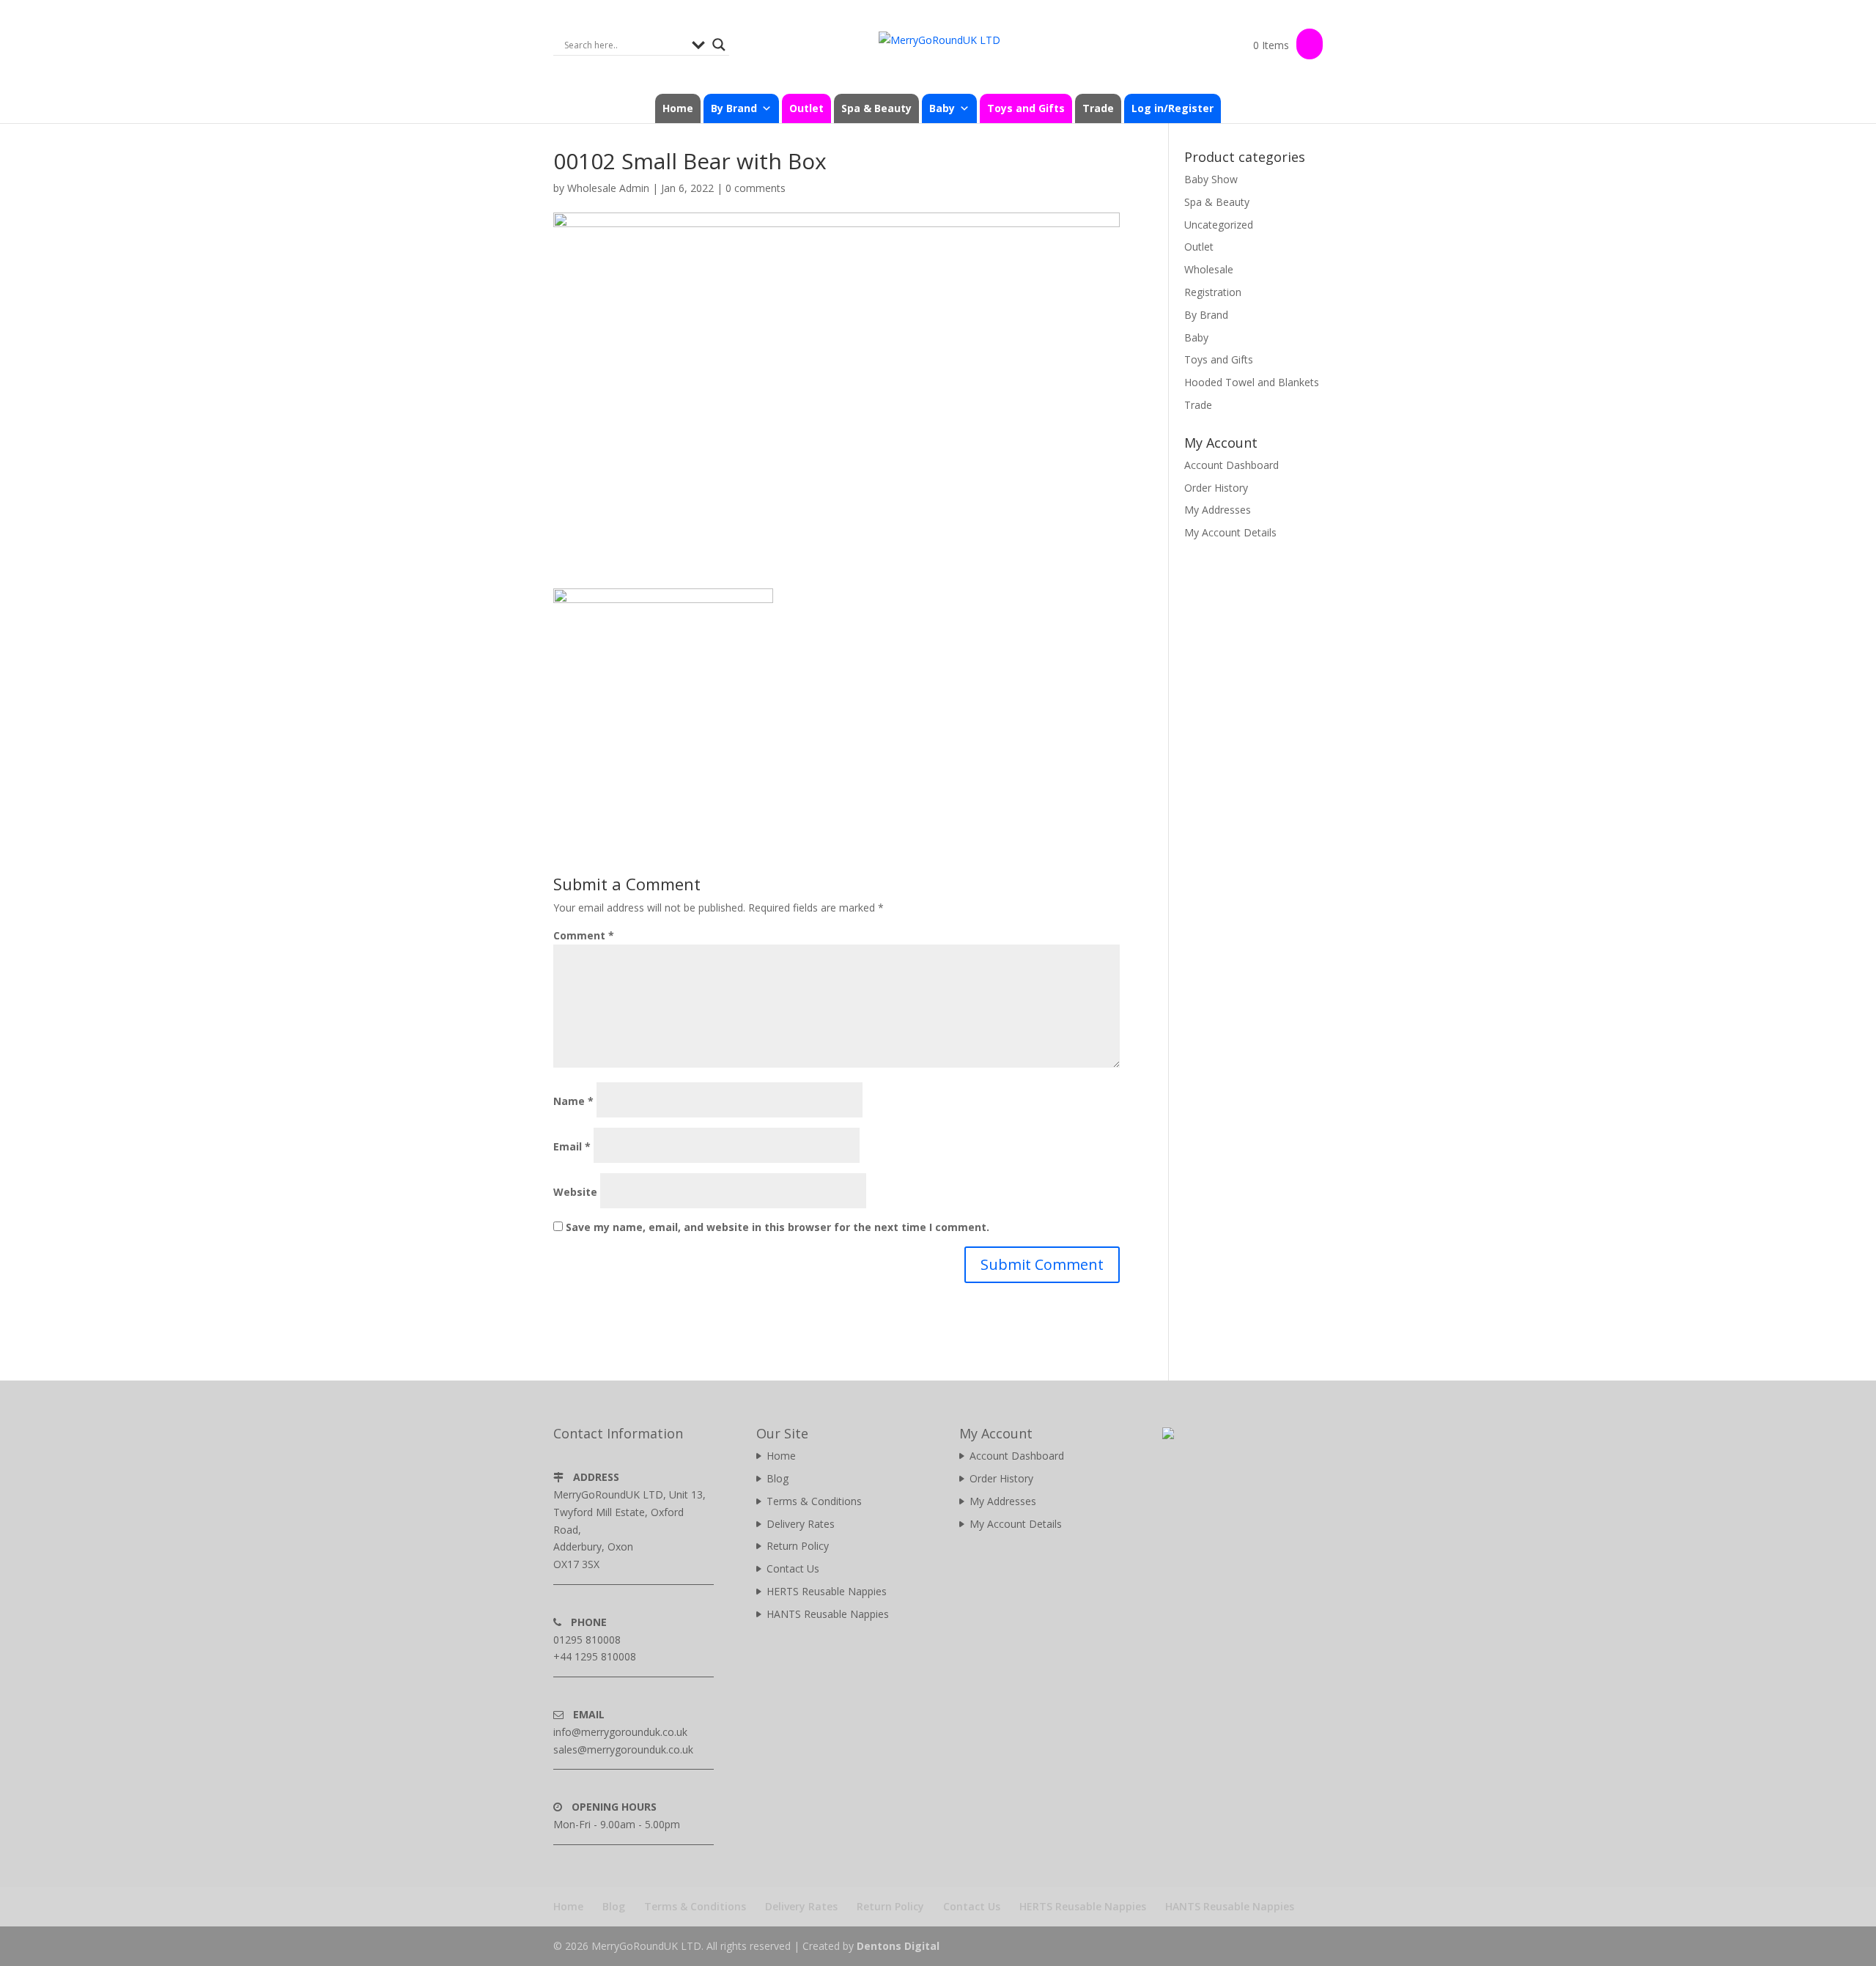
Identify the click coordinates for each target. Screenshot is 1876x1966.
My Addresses (1218, 510)
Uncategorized (1219, 225)
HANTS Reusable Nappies (828, 1614)
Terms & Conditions (814, 1501)
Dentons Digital (898, 1946)
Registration (1213, 292)
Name (573, 1101)
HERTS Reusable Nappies (827, 1591)
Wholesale (1209, 269)
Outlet (806, 108)
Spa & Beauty (876, 108)
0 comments (756, 188)
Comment (584, 935)
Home (678, 108)
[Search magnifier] (719, 45)
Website (575, 1192)
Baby (1196, 337)
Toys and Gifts (1026, 108)
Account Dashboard (1231, 465)
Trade (1098, 108)
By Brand (1206, 315)
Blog (778, 1478)
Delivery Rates (801, 1524)
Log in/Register (1172, 108)
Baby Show (1211, 179)
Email (572, 1146)
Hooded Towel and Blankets (1252, 382)
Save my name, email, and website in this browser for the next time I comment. (778, 1227)
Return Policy (798, 1546)
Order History (1216, 488)
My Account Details (1230, 532)
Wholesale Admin (608, 188)
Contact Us (793, 1568)
